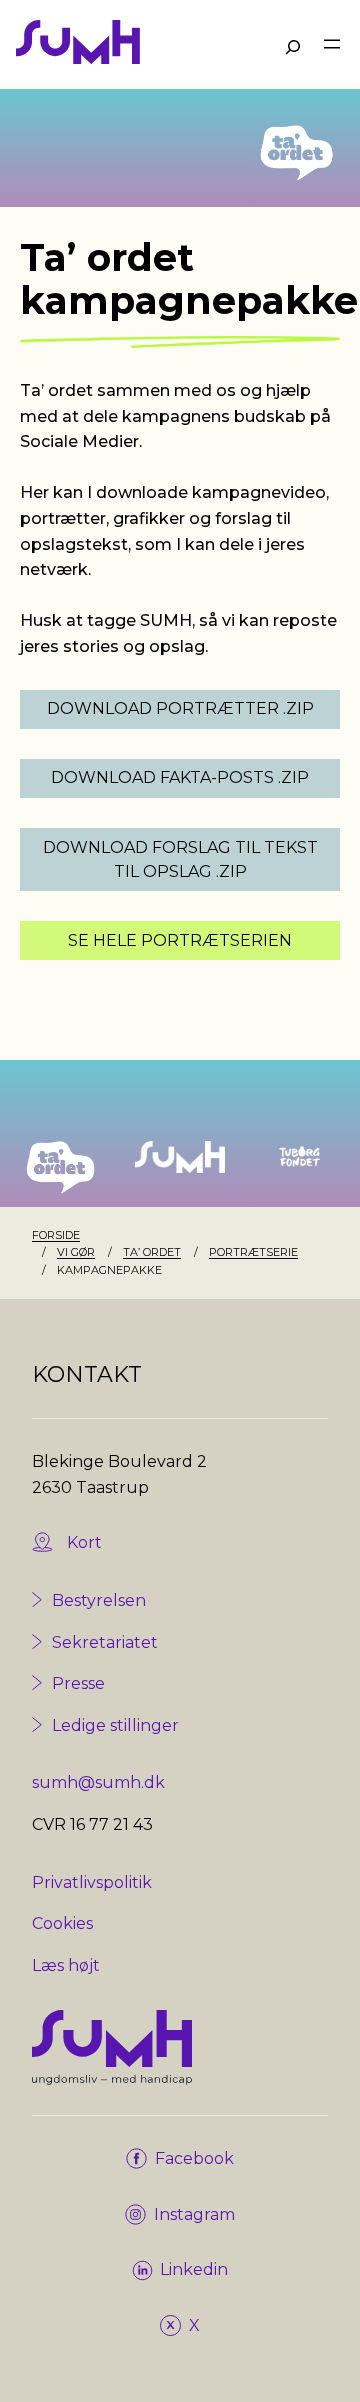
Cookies (62, 1923)
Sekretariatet (105, 1642)
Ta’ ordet (152, 1252)
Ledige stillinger (115, 1725)
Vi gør (76, 1252)
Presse (78, 1683)
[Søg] (293, 47)
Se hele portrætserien (180, 940)
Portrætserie (253, 1252)
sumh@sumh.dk (98, 1782)
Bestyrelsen (99, 1600)
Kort (84, 1542)
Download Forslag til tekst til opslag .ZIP (180, 859)
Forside (56, 1235)
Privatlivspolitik (92, 1882)
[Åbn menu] (332, 44)
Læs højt (66, 1965)
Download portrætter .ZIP (180, 708)
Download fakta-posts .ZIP (180, 777)
